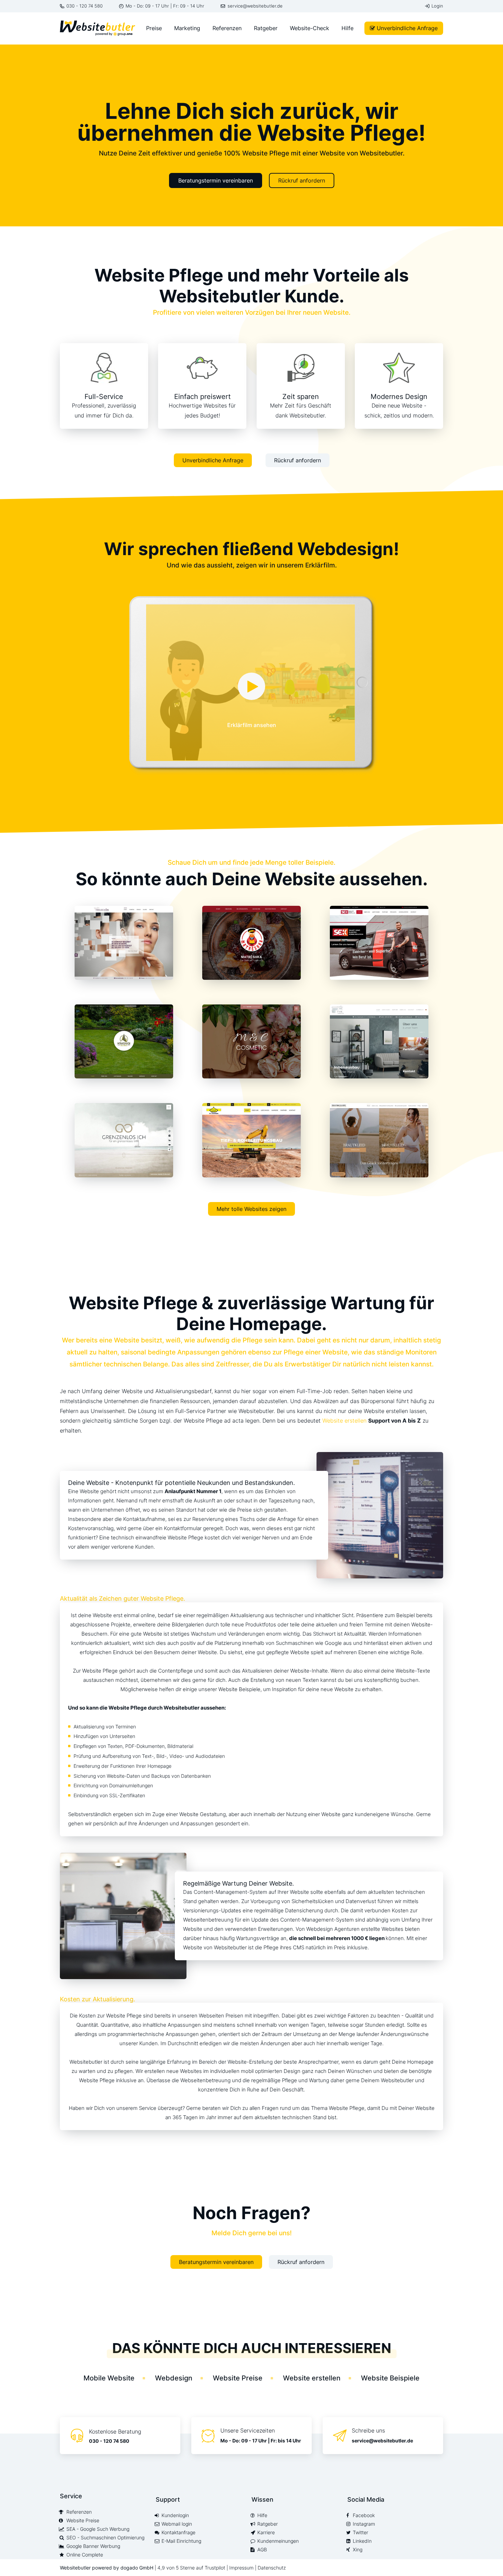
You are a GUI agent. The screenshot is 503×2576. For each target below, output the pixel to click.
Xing (358, 2550)
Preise (154, 28)
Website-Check (309, 28)
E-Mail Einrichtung (181, 2541)
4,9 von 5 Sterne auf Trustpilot (192, 2568)
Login (437, 6)
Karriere (266, 2533)
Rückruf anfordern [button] (302, 180)
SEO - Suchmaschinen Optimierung (105, 2538)
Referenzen (227, 28)
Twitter (360, 2533)
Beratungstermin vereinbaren (216, 180)
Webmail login (177, 2524)
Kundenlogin (175, 2515)
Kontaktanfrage (178, 2533)
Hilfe (347, 28)
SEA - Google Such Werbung (98, 2529)
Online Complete (85, 2555)
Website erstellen (344, 1421)
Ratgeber (266, 28)
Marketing (187, 28)
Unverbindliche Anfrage (407, 28)
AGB (262, 2550)
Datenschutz (272, 2568)
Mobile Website (109, 2378)
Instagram (364, 2524)
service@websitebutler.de (255, 6)
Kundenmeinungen (278, 2541)
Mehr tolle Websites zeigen (251, 1209)
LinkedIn (362, 2541)
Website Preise (238, 2378)
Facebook (364, 2515)
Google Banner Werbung (93, 2546)
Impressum (241, 2568)
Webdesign (174, 2378)
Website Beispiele (390, 2378)
